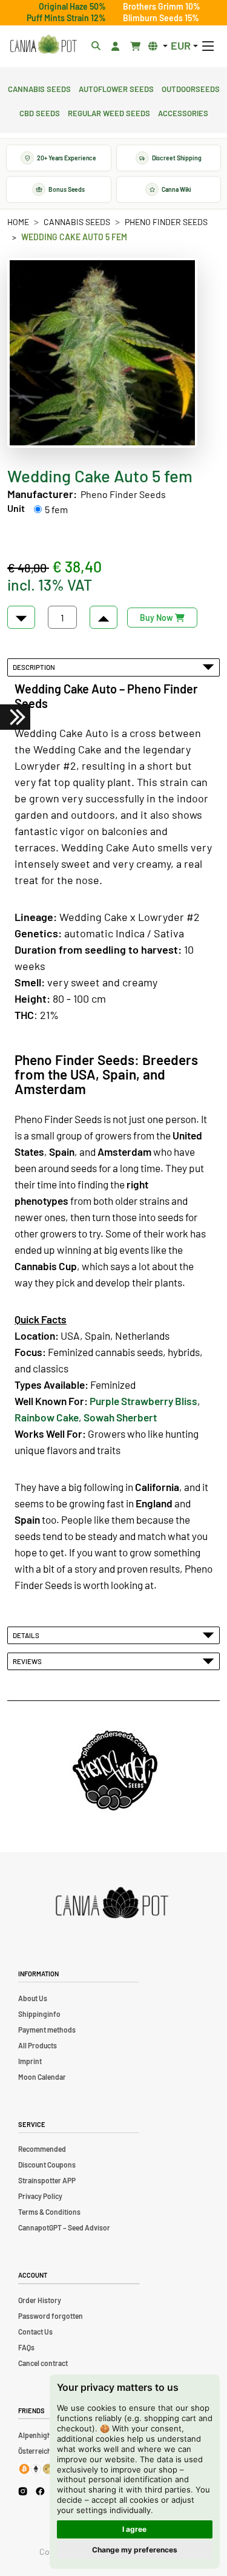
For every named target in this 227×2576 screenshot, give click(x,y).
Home (18, 222)
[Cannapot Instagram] (23, 2491)
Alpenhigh (35, 2435)
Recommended (42, 2149)
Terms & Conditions (49, 2212)
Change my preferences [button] (135, 2550)
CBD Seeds (40, 112)
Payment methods (47, 2030)
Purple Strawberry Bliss (143, 1401)
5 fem (56, 509)
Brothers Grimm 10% (162, 6)
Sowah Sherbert (120, 1417)
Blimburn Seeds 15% (161, 18)
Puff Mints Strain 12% (66, 18)
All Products (38, 2045)
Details (27, 1635)
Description (35, 667)
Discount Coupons (47, 2165)
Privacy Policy (40, 2196)
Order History (40, 2300)
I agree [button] (134, 2529)
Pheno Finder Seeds (166, 222)
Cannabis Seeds (39, 88)
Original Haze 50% (72, 6)
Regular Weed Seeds (109, 112)
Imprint (30, 2061)
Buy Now (157, 618)
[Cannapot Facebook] (40, 2491)
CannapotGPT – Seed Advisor (64, 2227)
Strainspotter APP (47, 2180)
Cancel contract (43, 2363)
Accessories (183, 112)
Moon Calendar (42, 2077)
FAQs (26, 2347)
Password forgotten (51, 2316)
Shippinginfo (39, 2014)
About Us (33, 1998)
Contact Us (35, 2332)
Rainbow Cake (47, 1417)
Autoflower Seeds (116, 88)
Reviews (28, 1661)
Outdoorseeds (191, 88)
